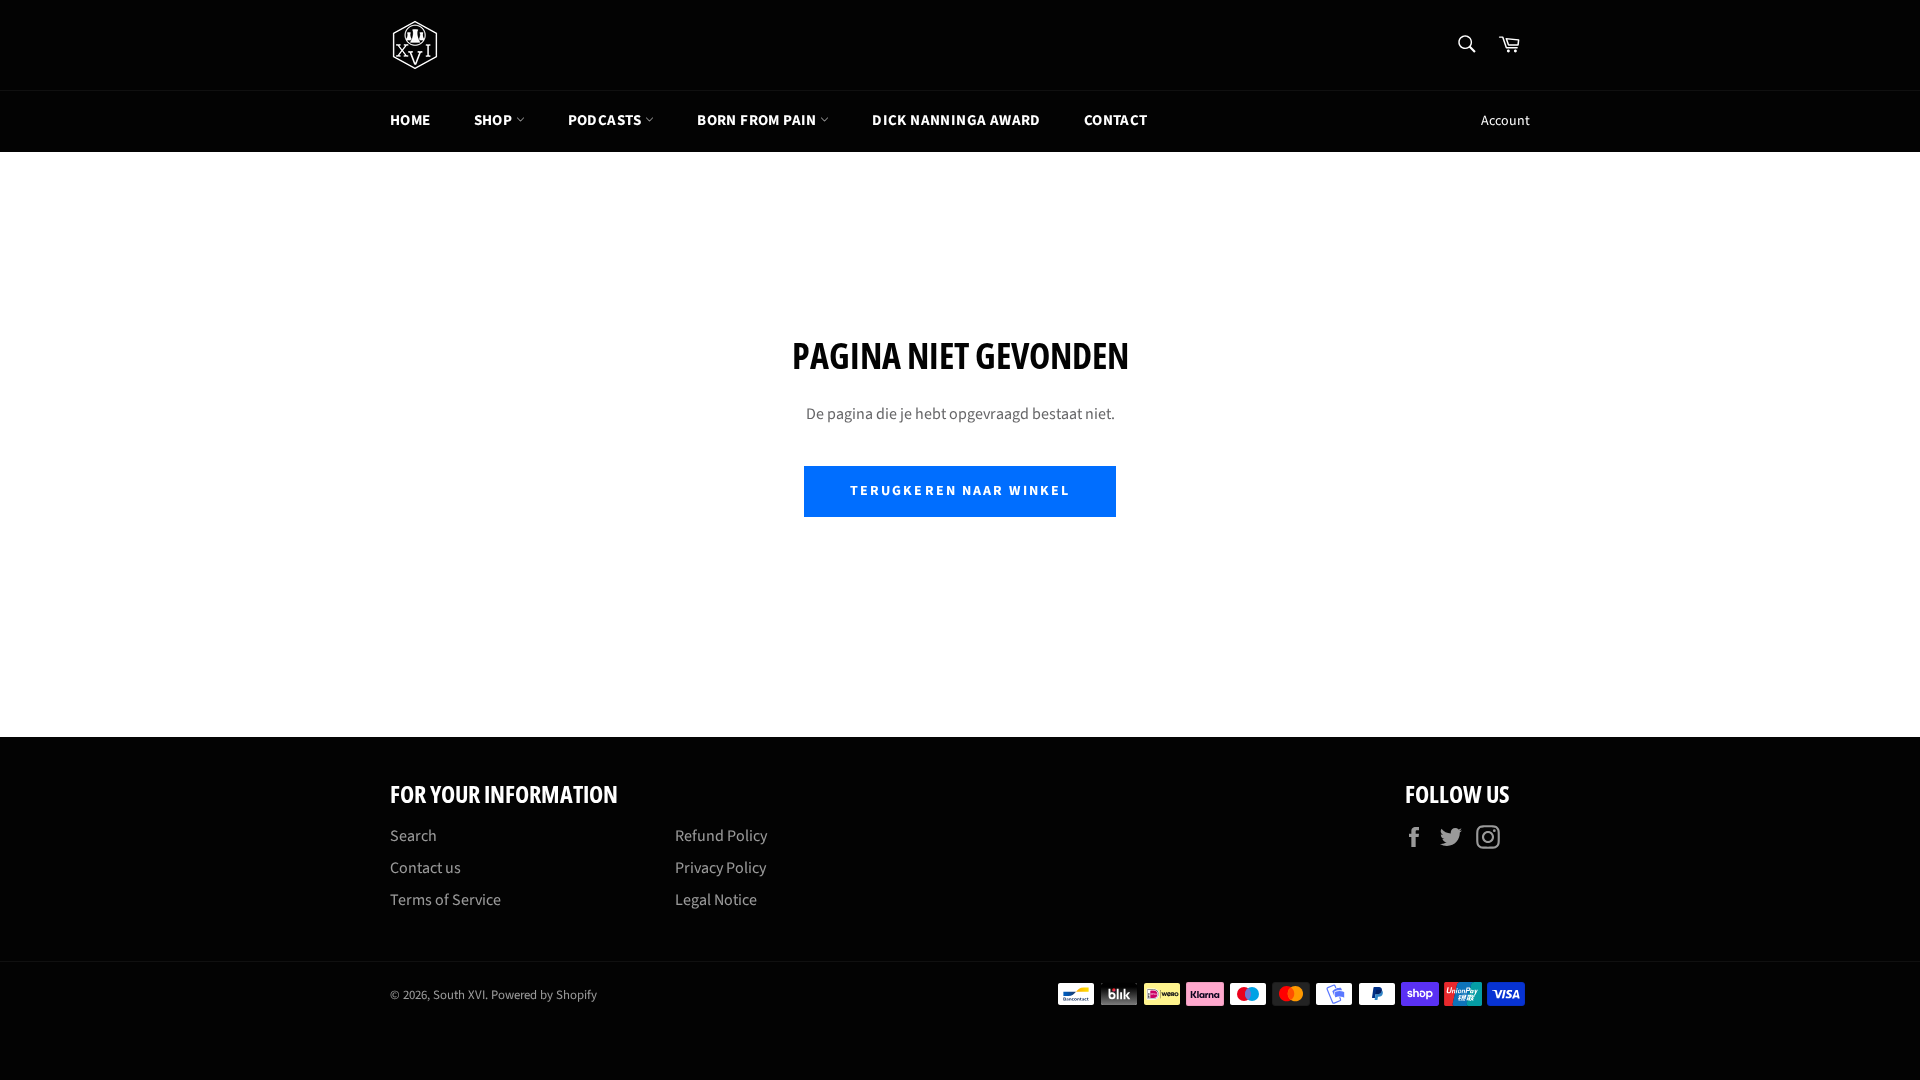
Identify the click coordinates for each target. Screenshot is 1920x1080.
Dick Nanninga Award (956, 120)
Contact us (425, 868)
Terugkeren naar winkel (960, 491)
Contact (1116, 120)
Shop (495, 120)
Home (410, 120)
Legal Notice (716, 900)
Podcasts (607, 120)
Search (413, 836)
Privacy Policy (720, 868)
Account (1505, 121)
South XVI (459, 995)
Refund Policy (721, 836)
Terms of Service (445, 900)
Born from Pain (758, 120)
